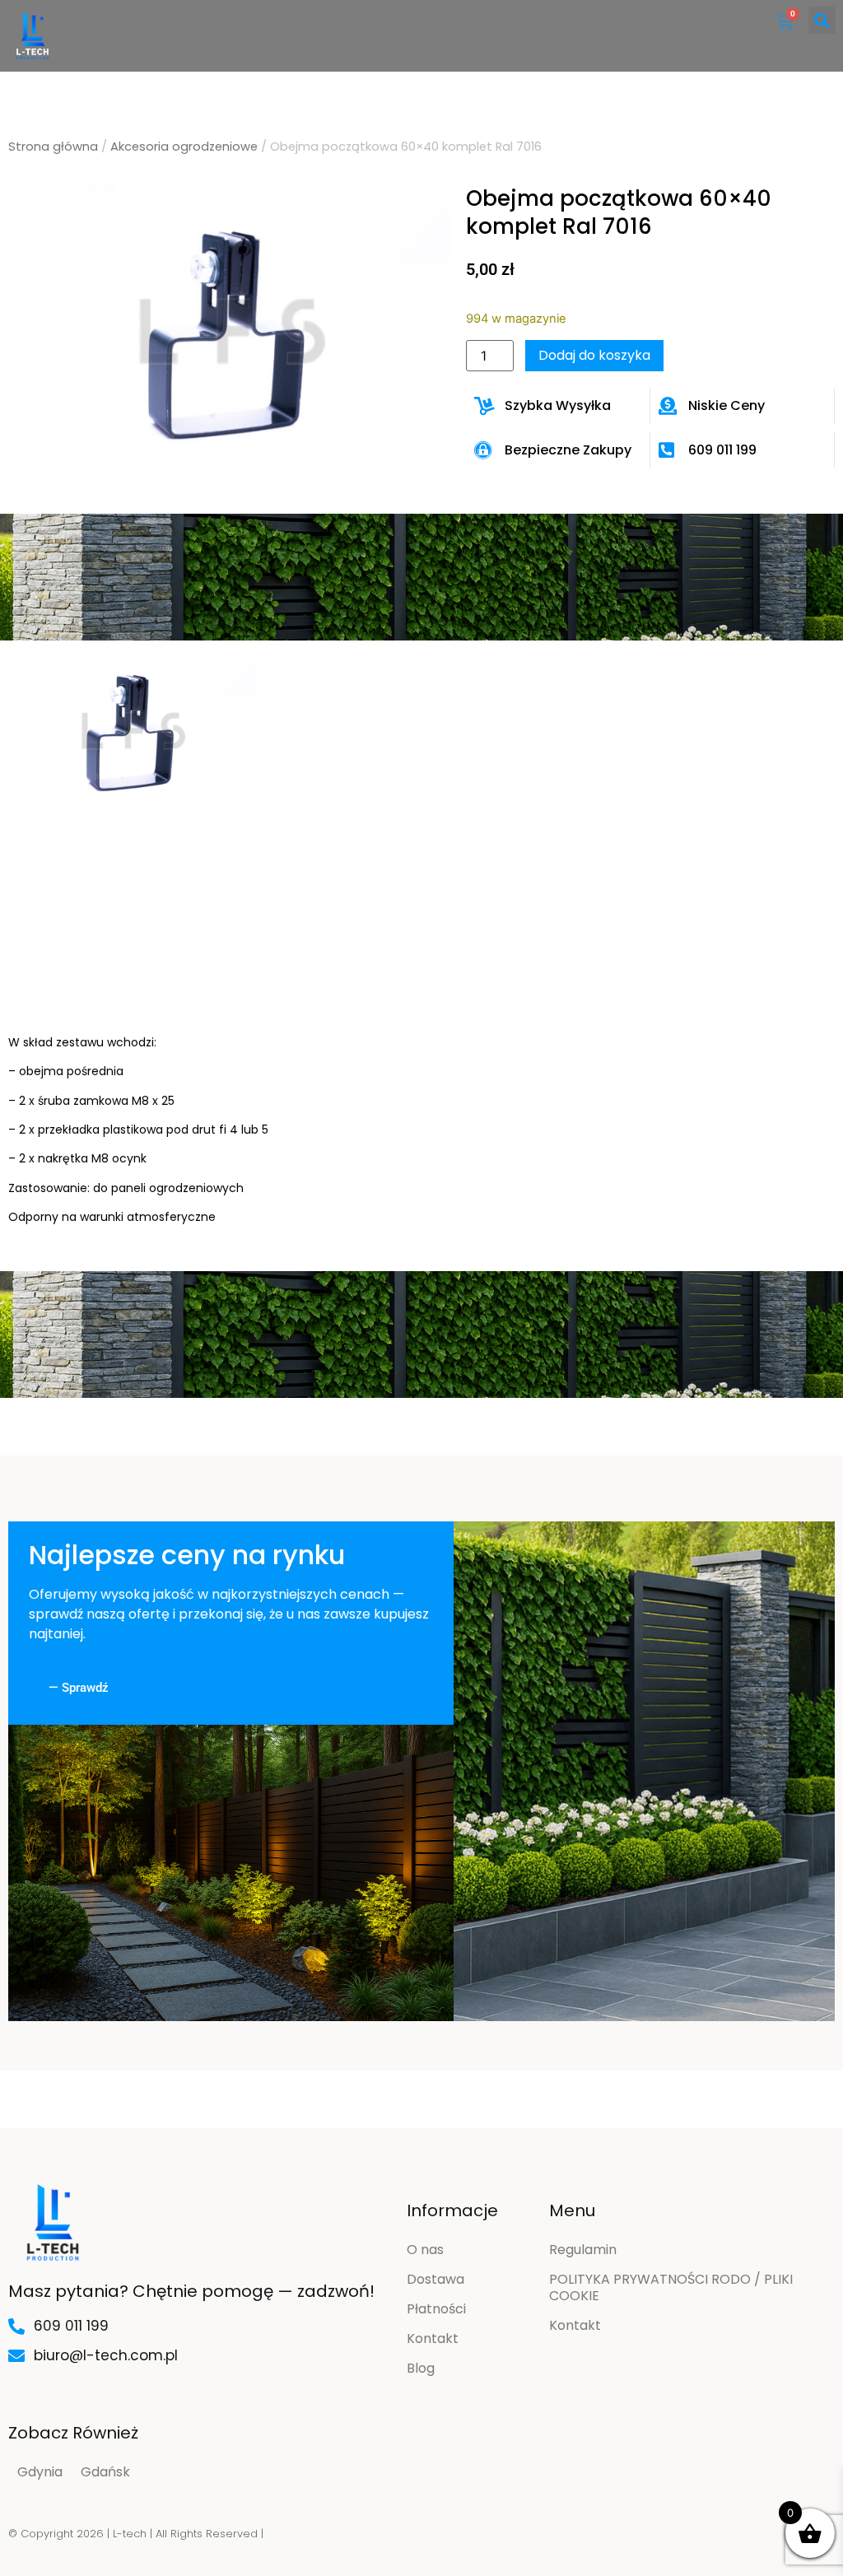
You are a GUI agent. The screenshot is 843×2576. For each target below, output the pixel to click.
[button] (822, 20)
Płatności (436, 2309)
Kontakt (433, 2338)
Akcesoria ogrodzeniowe (184, 147)
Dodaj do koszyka (594, 355)
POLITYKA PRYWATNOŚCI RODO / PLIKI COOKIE (671, 2287)
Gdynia (40, 2472)
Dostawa (435, 2279)
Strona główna (53, 147)
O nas (425, 2250)
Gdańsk (105, 2472)
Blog (421, 2368)
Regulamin (583, 2250)
